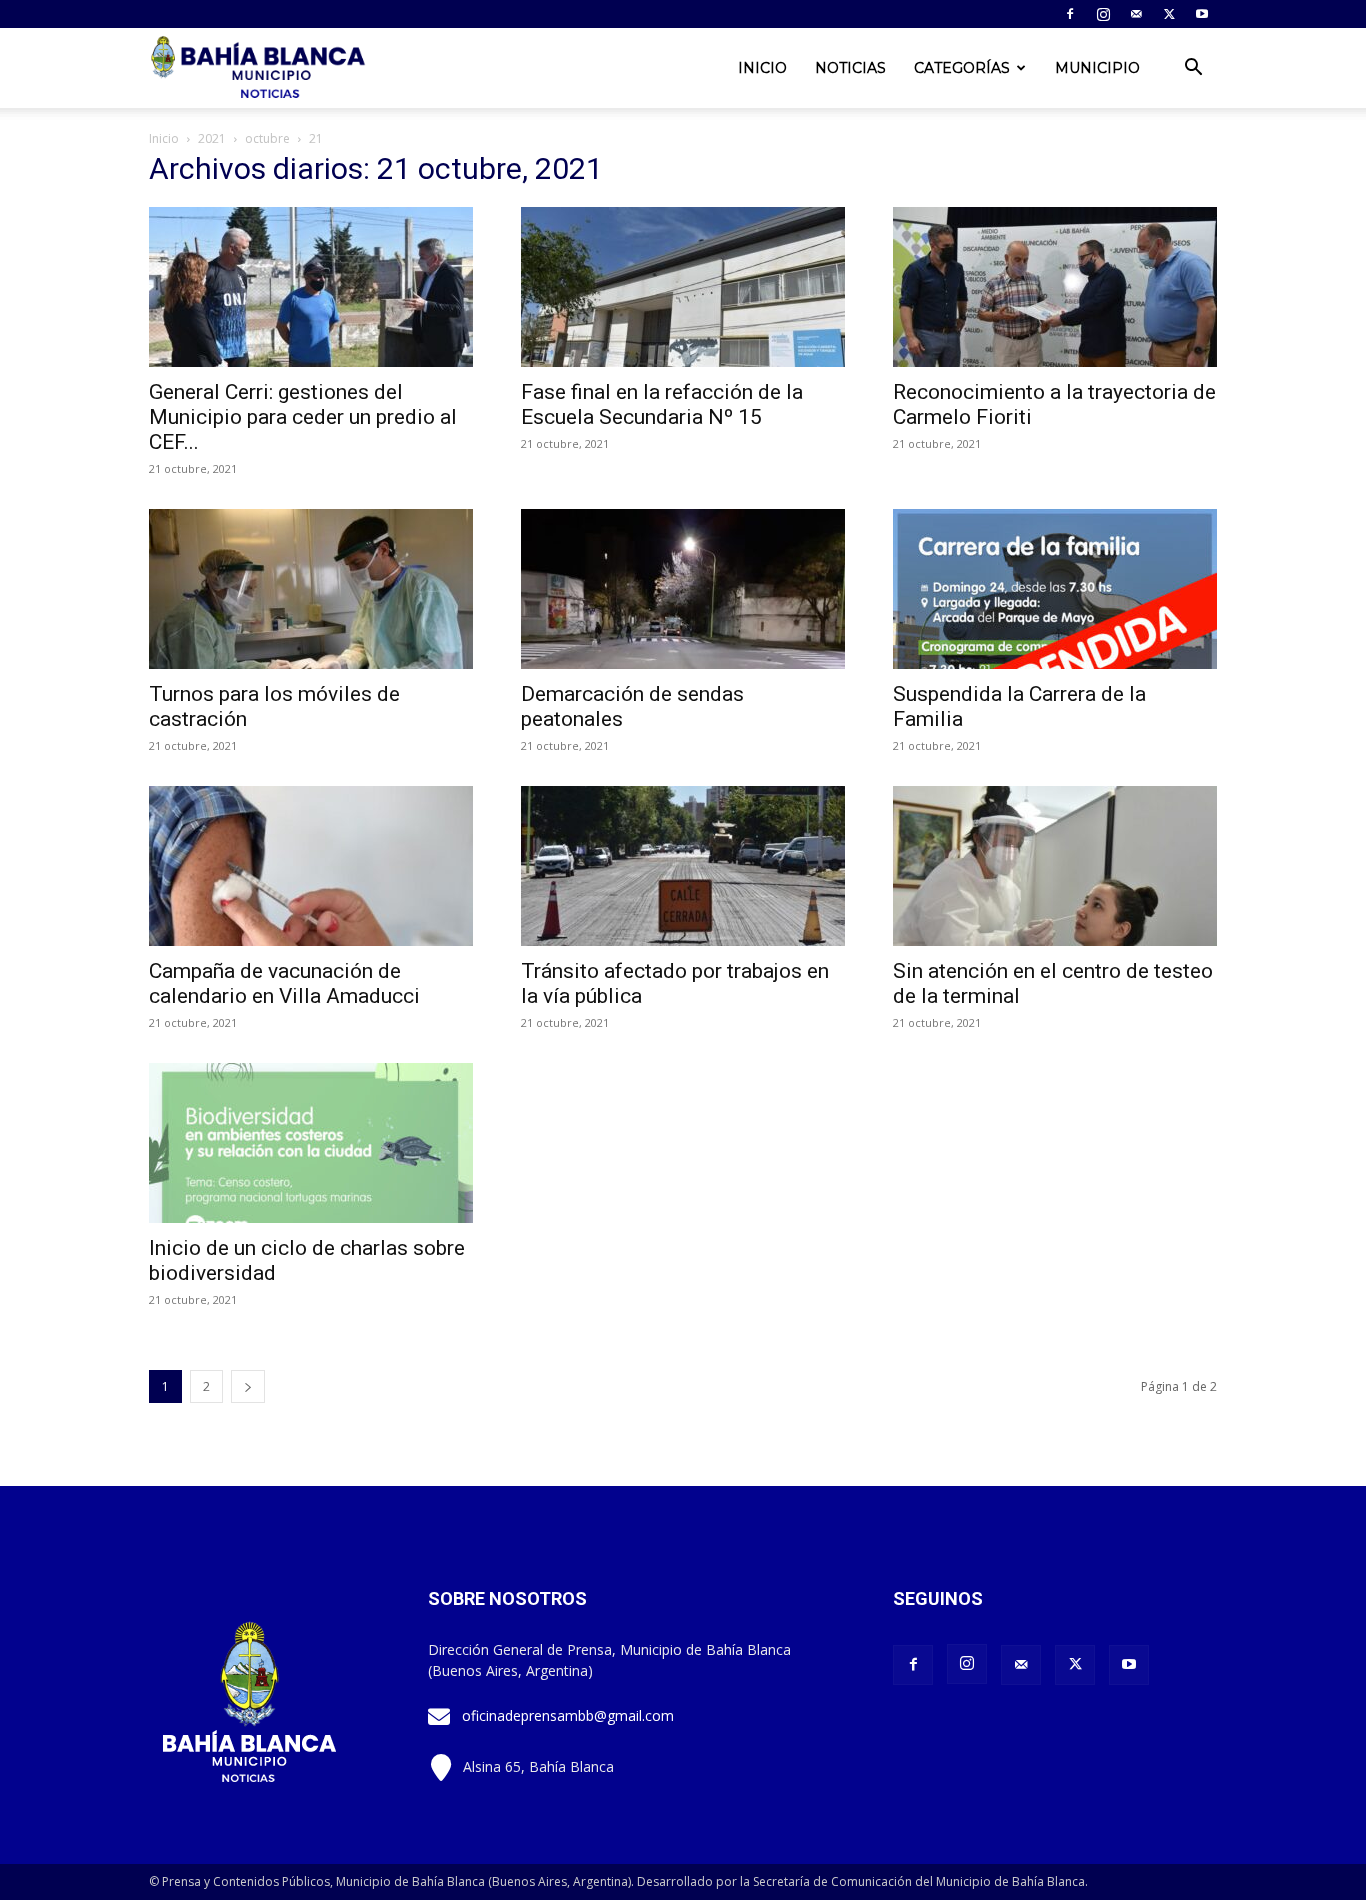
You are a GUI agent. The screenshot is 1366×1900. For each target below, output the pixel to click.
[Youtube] (1202, 14)
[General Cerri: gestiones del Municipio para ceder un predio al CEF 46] (311, 287)
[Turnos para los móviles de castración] (311, 589)
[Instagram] (1103, 14)
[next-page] (248, 1386)
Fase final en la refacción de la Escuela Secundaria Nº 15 (662, 404)
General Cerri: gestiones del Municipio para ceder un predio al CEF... (303, 417)
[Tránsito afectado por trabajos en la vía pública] (683, 866)
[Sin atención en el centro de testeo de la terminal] (1055, 866)
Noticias (850, 68)
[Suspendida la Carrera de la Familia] (1055, 589)
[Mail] (1136, 14)
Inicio (762, 68)
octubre (267, 138)
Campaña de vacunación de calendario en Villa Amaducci (284, 983)
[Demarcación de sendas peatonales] (683, 589)
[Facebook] (1070, 14)
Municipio (1097, 68)
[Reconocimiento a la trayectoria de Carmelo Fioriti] (1055, 287)
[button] (1193, 69)
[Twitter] (1169, 14)
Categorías (962, 68)
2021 (212, 138)
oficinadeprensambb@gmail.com (568, 1715)
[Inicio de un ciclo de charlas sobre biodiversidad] (311, 1143)
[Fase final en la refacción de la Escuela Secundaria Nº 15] (683, 287)
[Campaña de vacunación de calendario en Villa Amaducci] (311, 866)
